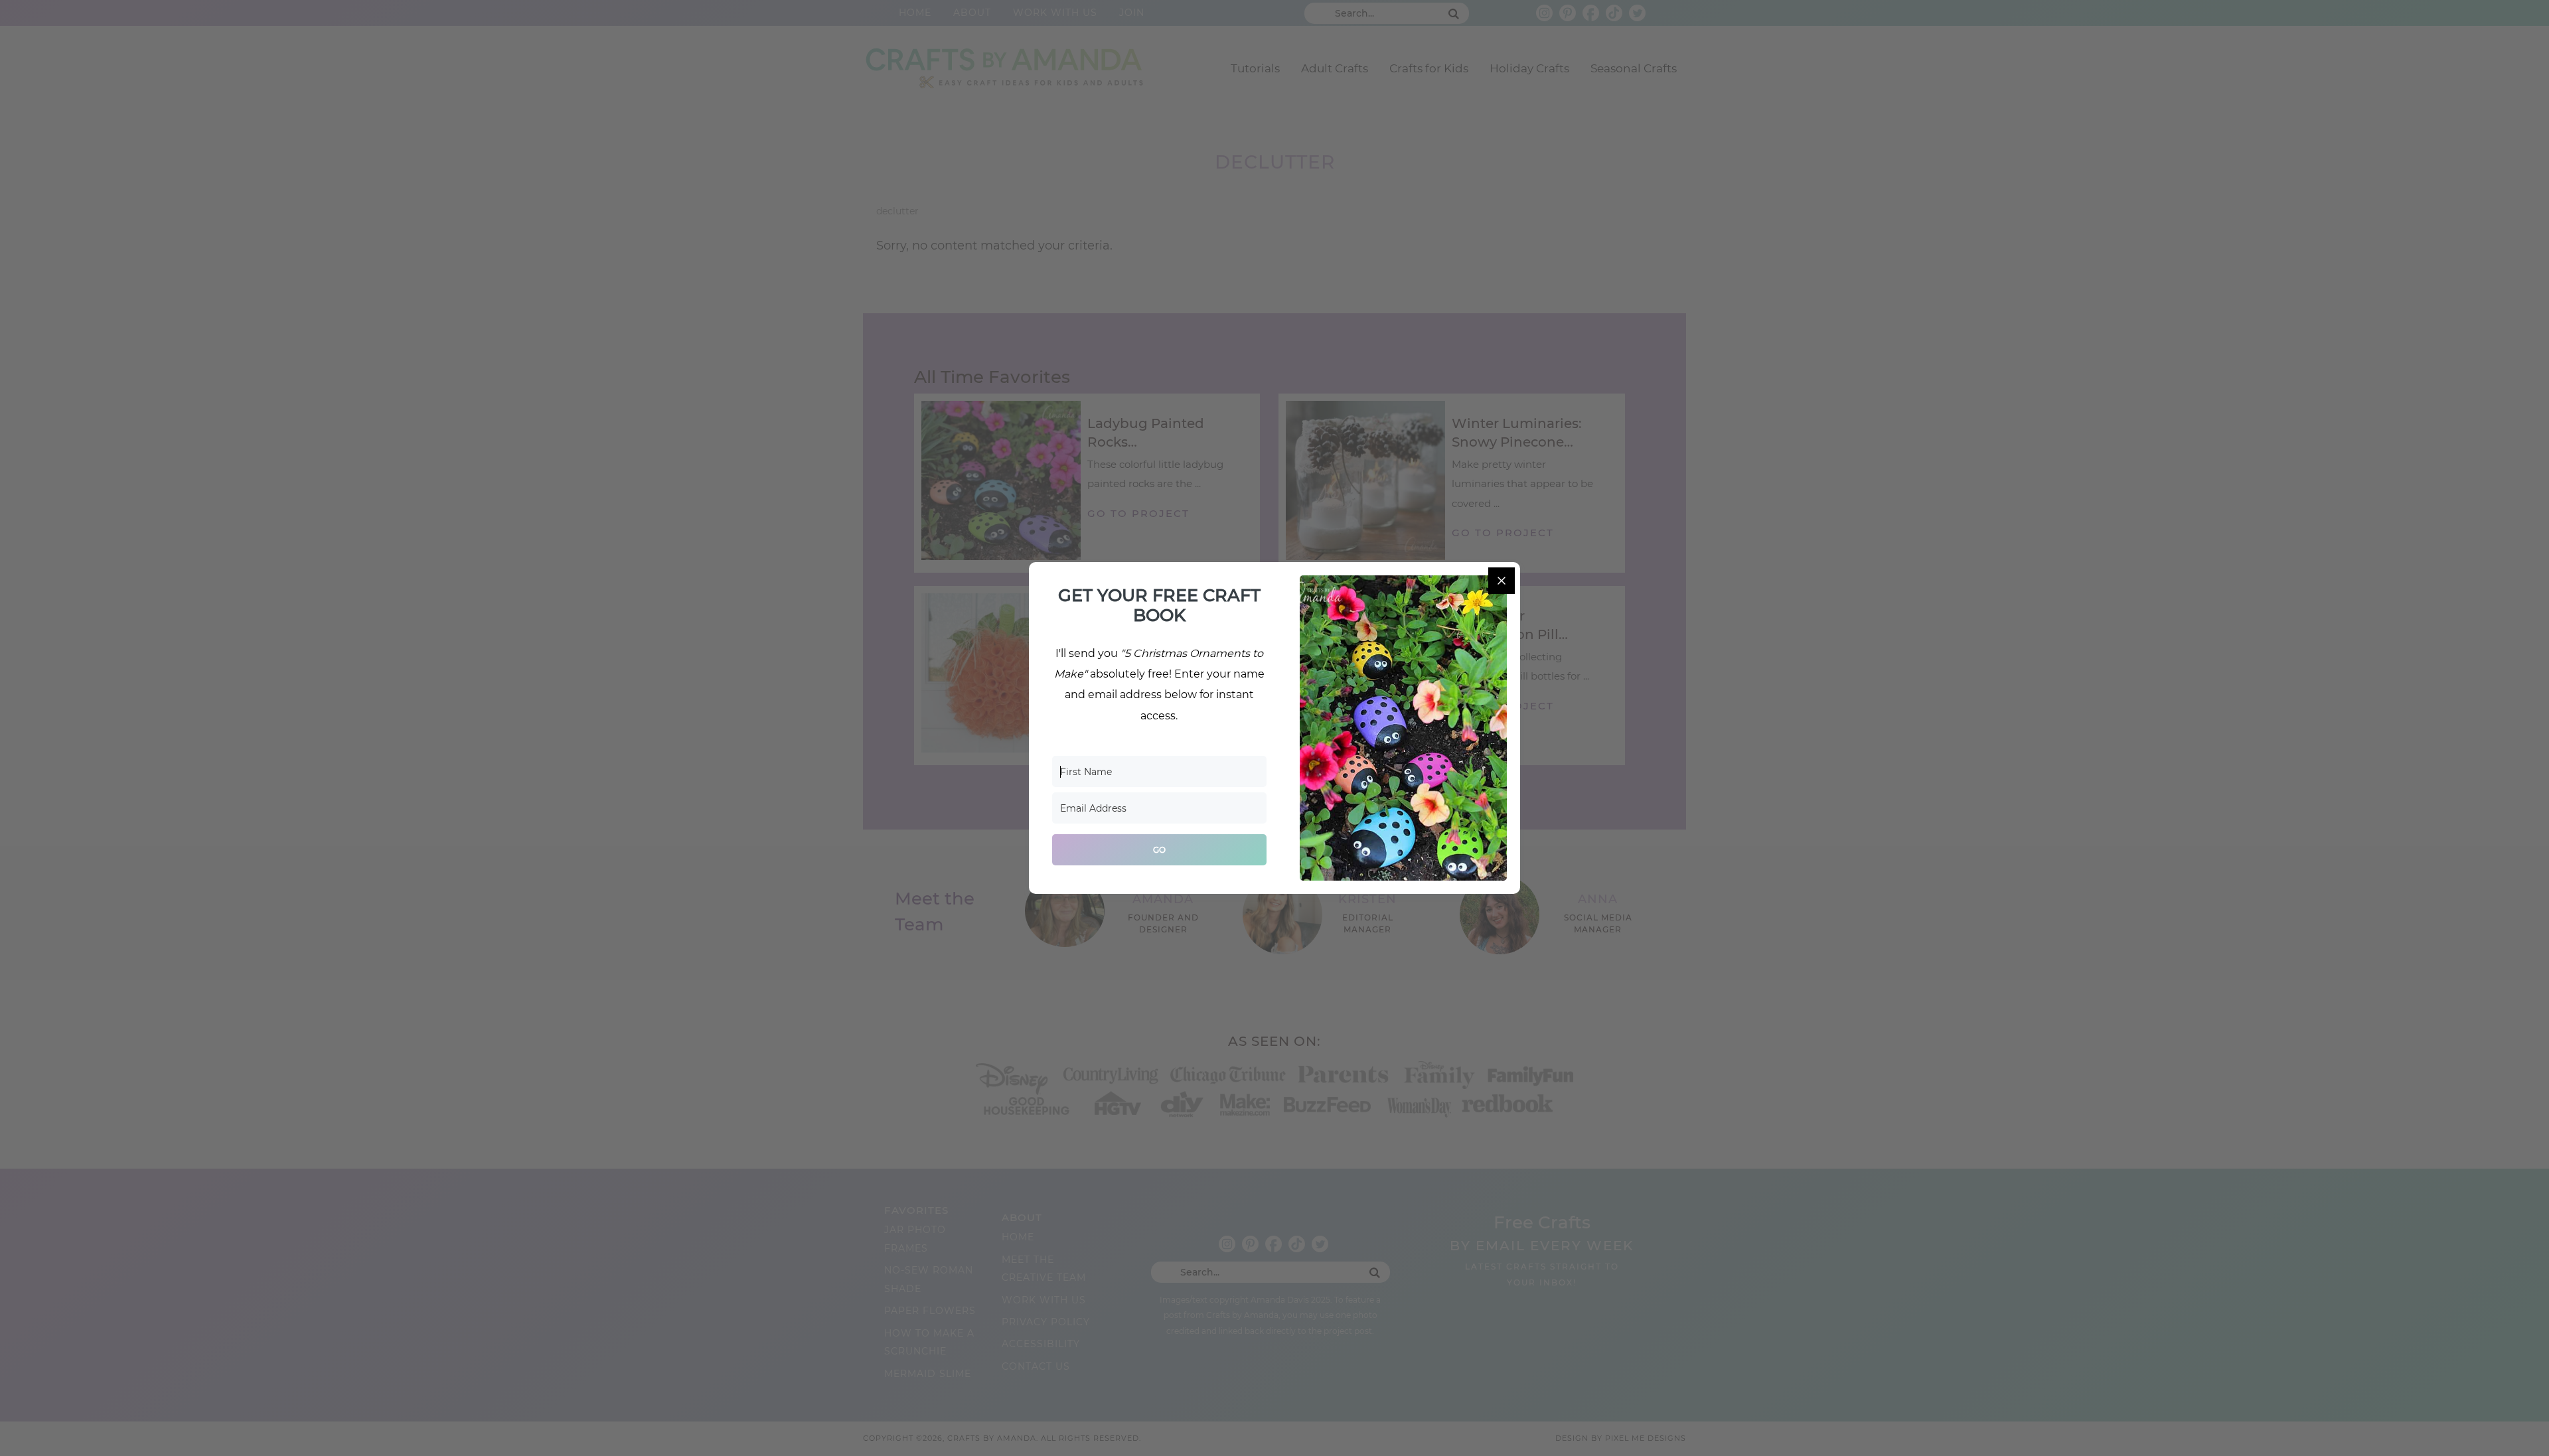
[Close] (1502, 581)
